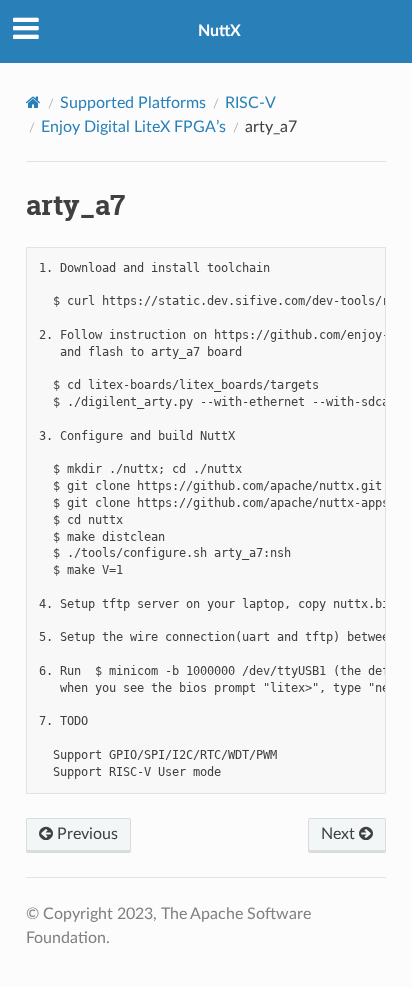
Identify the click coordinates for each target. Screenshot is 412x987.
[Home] (33, 102)
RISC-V (250, 103)
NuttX (219, 31)
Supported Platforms (133, 103)
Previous (85, 834)
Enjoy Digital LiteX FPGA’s (133, 127)
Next (340, 834)
